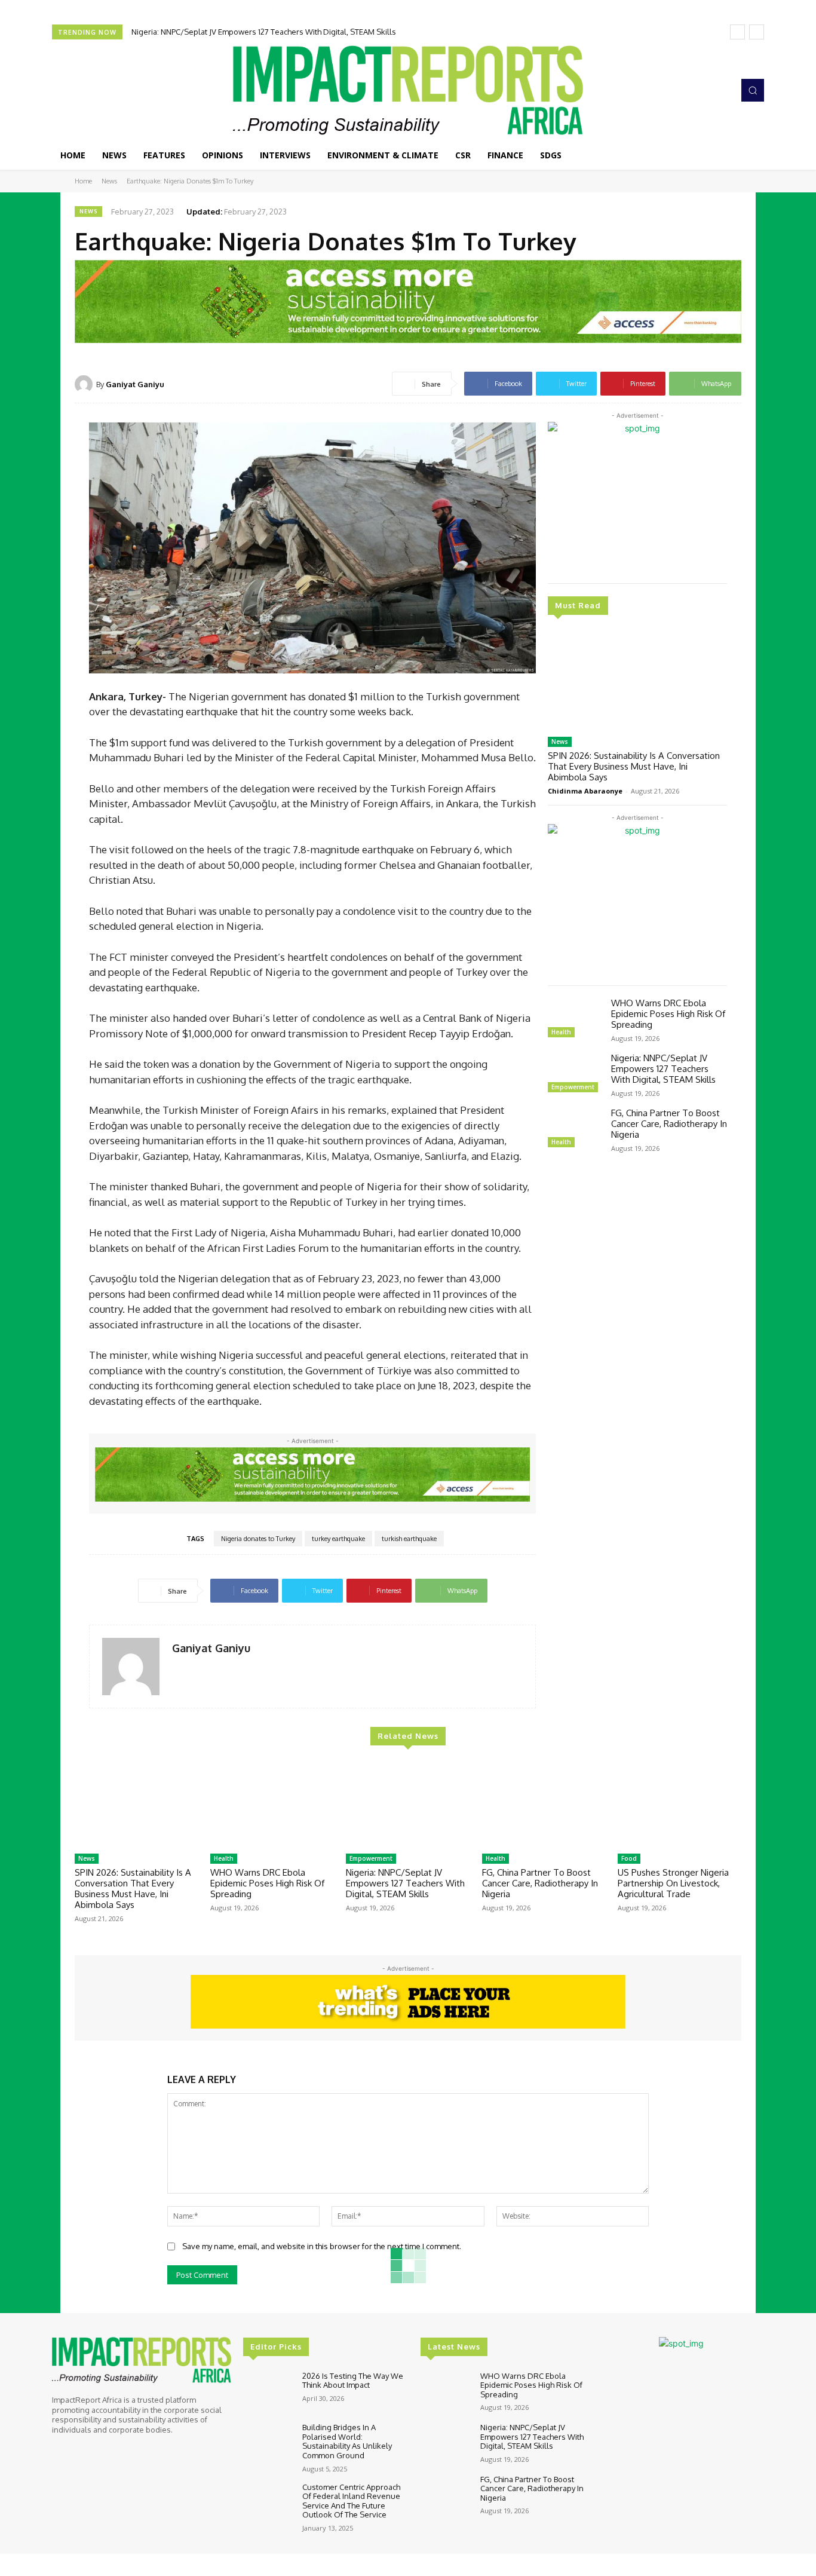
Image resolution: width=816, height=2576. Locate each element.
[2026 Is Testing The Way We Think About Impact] (268, 2392)
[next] (757, 32)
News (109, 181)
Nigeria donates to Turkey (258, 1539)
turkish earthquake (409, 1539)
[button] (753, 90)
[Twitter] (704, 90)
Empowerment (573, 1087)
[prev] (737, 32)
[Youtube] (721, 90)
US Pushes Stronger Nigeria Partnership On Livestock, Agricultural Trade (673, 1883)
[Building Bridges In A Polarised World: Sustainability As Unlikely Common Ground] (268, 2443)
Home (83, 181)
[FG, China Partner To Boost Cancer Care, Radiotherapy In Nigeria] (575, 1129)
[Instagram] (688, 90)
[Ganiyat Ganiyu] (85, 384)
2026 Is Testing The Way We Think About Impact (353, 2381)
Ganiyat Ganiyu (135, 384)
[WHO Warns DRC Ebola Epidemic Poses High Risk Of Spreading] (575, 1019)
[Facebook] (671, 90)
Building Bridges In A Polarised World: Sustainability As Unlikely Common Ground (347, 2441)
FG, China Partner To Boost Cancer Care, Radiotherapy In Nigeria (245, 32)
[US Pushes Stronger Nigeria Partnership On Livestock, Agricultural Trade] (680, 1804)
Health (561, 1032)
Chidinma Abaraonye (585, 791)
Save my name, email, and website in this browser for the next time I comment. (322, 2246)
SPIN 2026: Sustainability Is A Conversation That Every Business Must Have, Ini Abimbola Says (634, 766)
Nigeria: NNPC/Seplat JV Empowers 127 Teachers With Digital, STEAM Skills (663, 1069)
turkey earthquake (338, 1539)
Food (629, 1858)
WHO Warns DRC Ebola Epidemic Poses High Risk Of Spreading (668, 1014)
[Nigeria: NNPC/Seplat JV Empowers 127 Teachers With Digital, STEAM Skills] (575, 1074)
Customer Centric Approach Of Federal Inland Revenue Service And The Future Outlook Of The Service (351, 2501)
